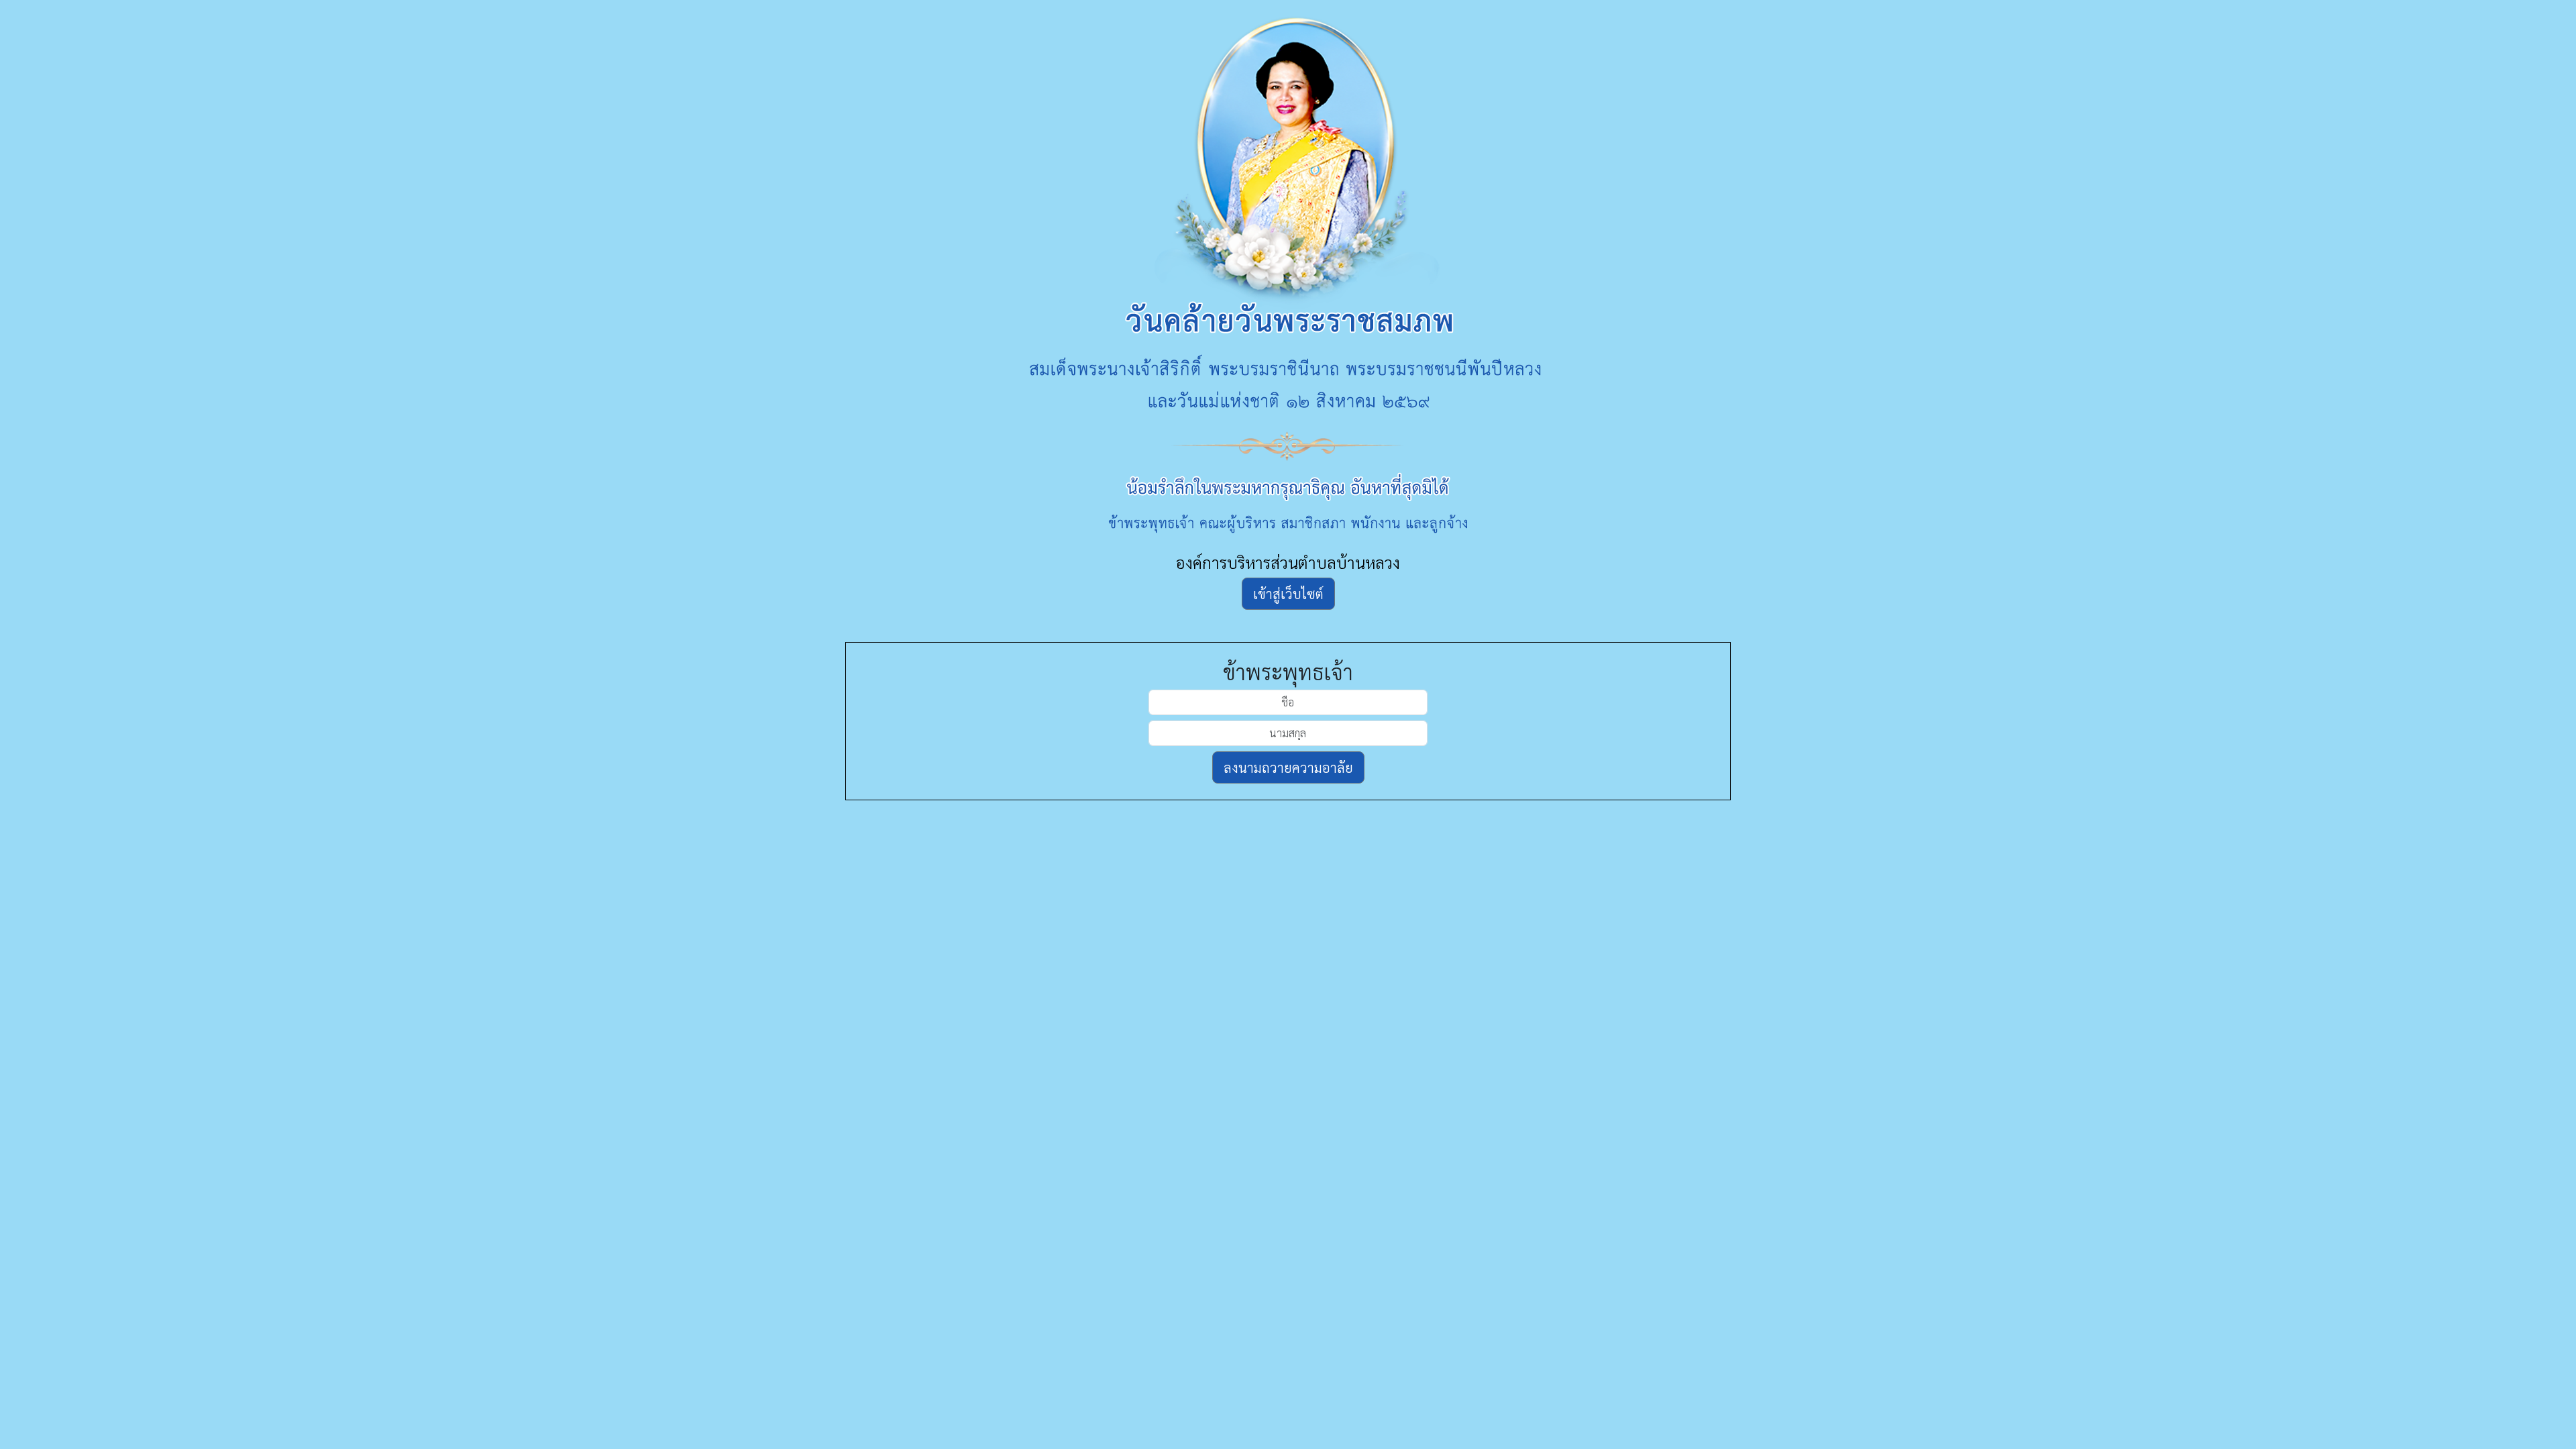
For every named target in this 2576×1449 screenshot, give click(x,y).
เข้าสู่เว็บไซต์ (1288, 594)
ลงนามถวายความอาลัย (1288, 767)
